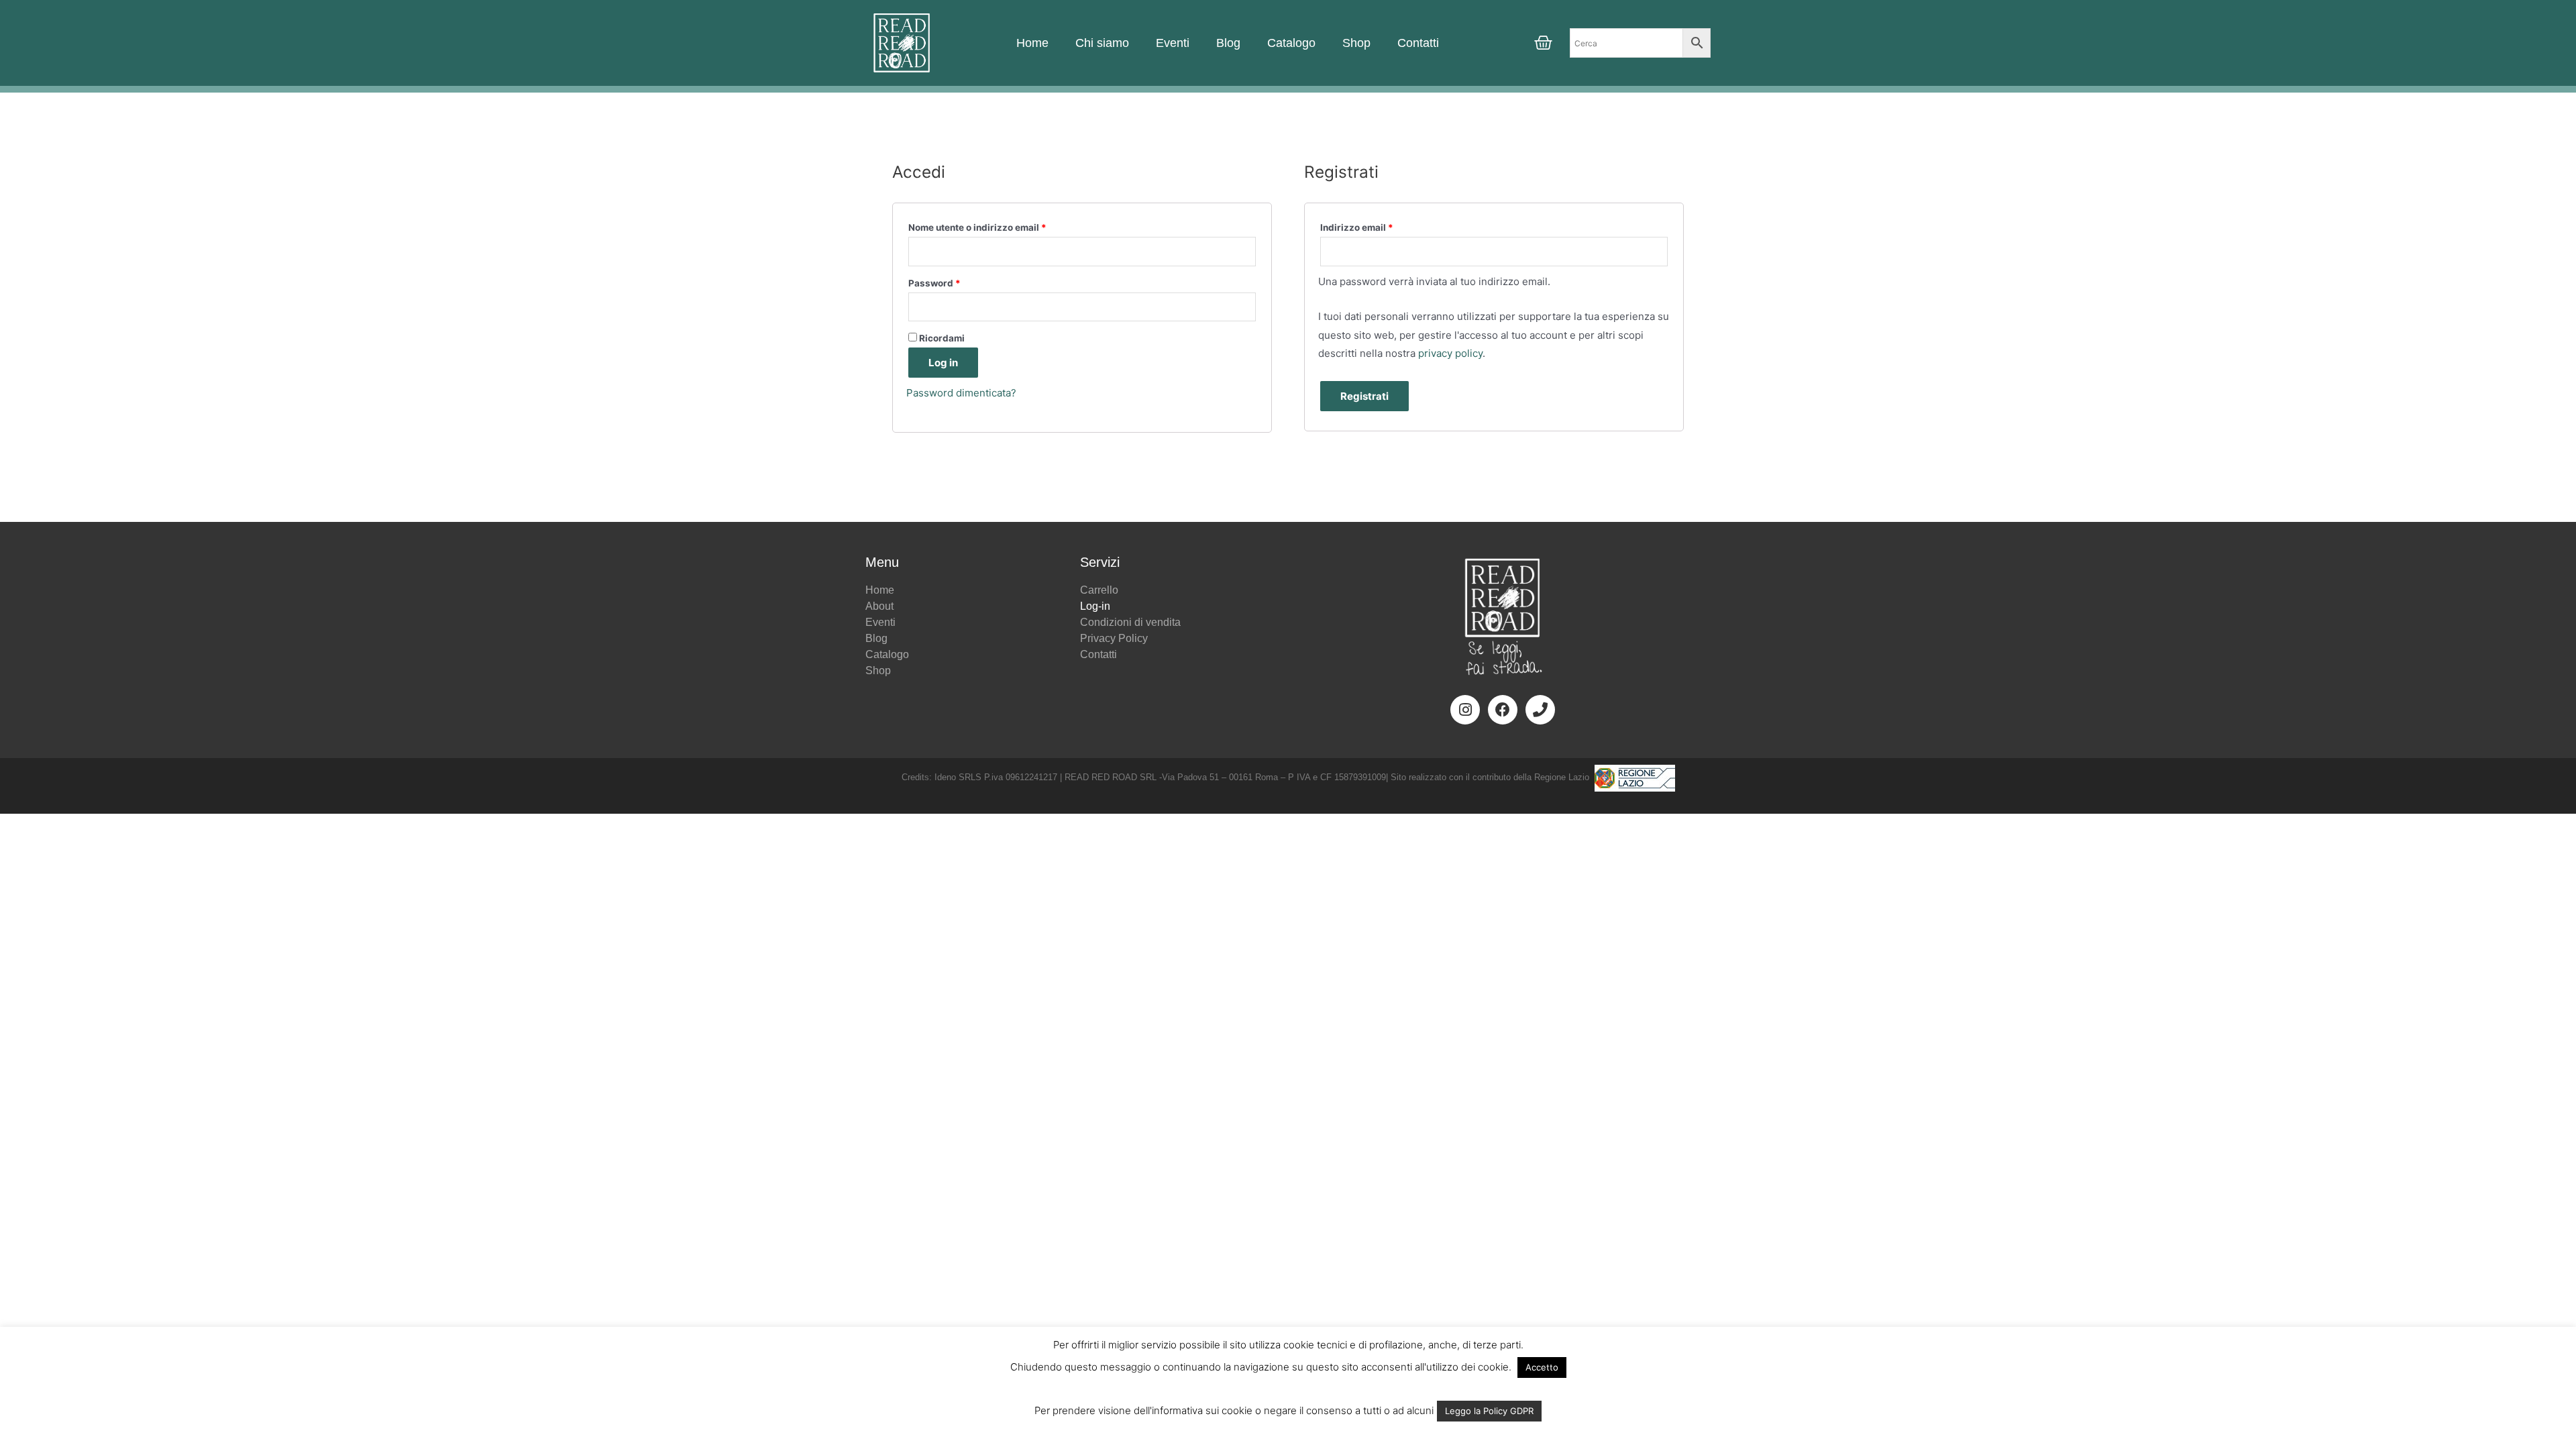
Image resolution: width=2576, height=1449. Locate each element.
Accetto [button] (1542, 1367)
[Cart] (1543, 43)
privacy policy (1450, 353)
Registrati (1364, 396)
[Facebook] (1503, 710)
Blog (1228, 43)
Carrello (1099, 590)
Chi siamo (1102, 43)
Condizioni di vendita (1130, 622)
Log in (943, 363)
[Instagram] (1465, 710)
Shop (1356, 43)
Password (934, 283)
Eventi (1173, 43)
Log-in (1095, 606)
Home (1032, 43)
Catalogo (1291, 43)
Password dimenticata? (961, 393)
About (879, 606)
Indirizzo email (1357, 227)
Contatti (1418, 43)
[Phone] (1540, 710)
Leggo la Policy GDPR (1489, 1411)
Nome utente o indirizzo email (977, 227)
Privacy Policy (1114, 638)
